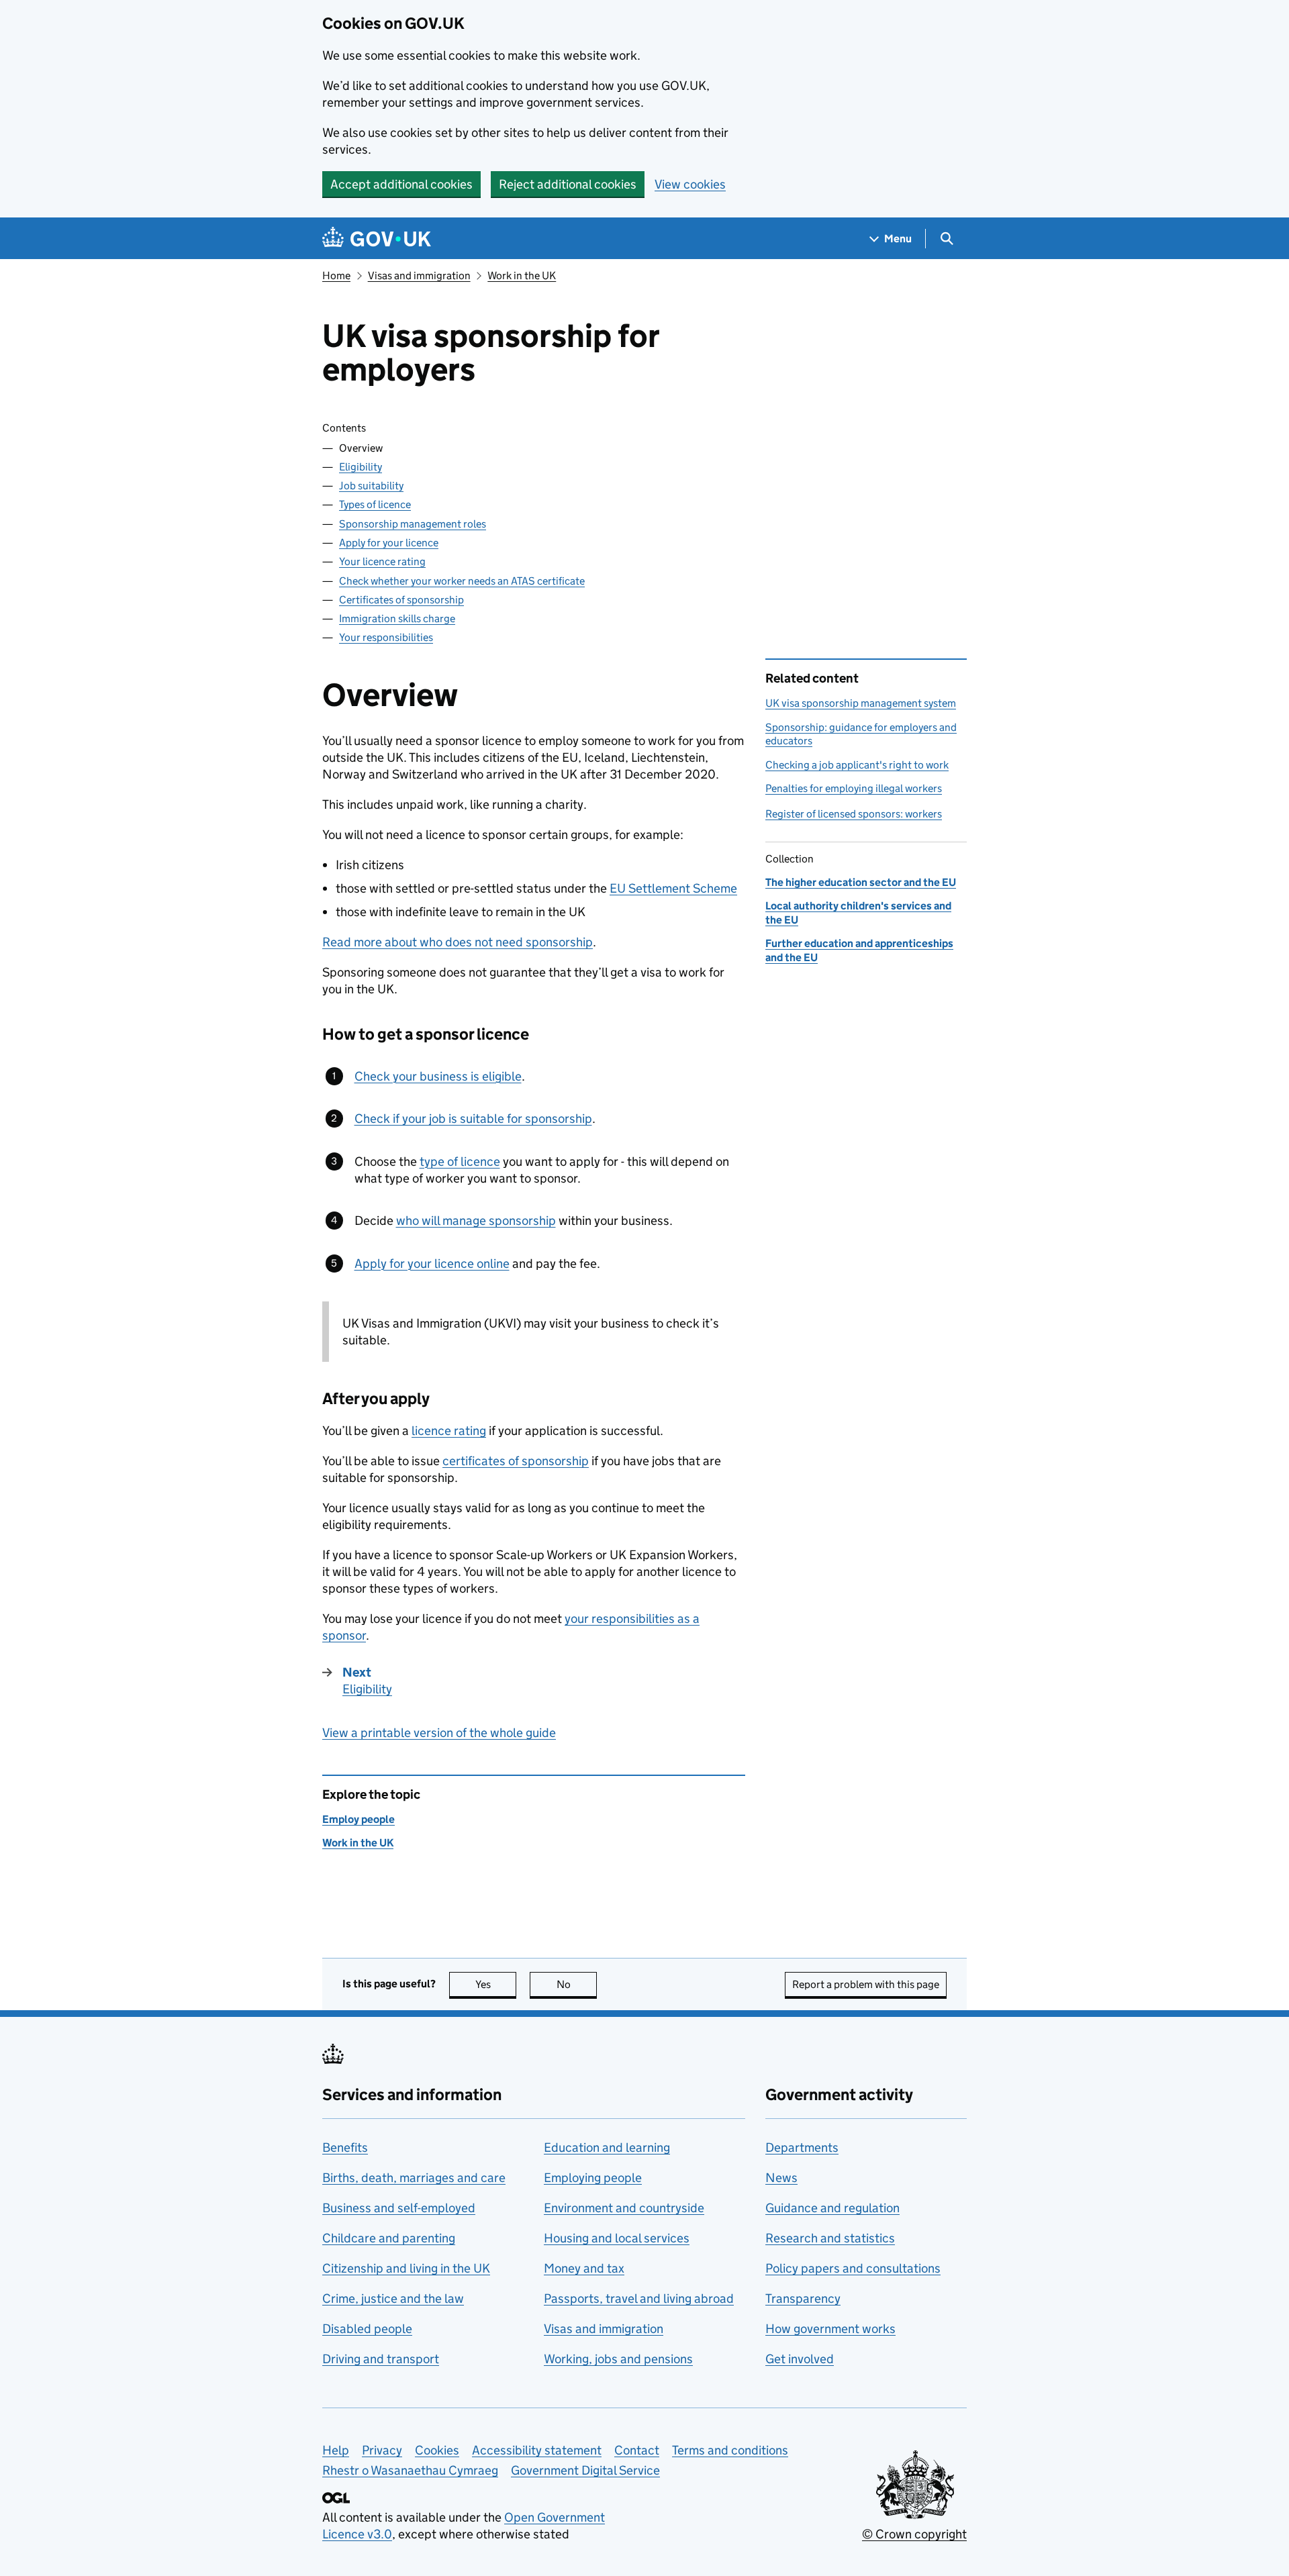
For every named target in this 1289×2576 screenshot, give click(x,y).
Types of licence (375, 504)
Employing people (593, 2178)
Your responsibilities (386, 637)
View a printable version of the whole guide (439, 1733)
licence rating (449, 1431)
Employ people (359, 1819)
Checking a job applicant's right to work (857, 765)
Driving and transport (381, 2359)
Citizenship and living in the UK (406, 2268)
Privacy (382, 2450)
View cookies (690, 184)
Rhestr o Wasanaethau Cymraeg (410, 2470)
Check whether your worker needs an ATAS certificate (462, 581)
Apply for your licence (389, 543)
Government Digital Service (585, 2470)
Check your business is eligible (438, 1076)
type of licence (460, 1161)
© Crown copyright (914, 2534)
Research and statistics (830, 2238)
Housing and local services (617, 2238)
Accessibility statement (537, 2450)
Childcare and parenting (389, 2238)
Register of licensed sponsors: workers (854, 814)
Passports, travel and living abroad (639, 2298)
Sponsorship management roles (413, 524)
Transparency (803, 2298)
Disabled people (367, 2329)
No (577, 1984)
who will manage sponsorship (476, 1221)
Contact (637, 2450)
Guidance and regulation (832, 2208)
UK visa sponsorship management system (861, 703)
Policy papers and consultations (853, 2268)
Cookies (437, 2450)
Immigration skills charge (397, 618)
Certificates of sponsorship (401, 600)
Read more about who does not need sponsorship (458, 942)
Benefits (345, 2147)
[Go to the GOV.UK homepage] (377, 239)
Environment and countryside (624, 2208)
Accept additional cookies (401, 184)
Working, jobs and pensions (618, 2359)
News (781, 2178)
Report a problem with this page (866, 1984)
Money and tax (584, 2268)
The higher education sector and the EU (861, 882)
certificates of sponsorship (516, 1461)
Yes (496, 1984)
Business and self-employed (399, 2208)
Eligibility (361, 467)
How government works (830, 2329)
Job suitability (371, 486)
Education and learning (607, 2147)
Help (336, 2450)
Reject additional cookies (568, 184)
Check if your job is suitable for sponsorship (473, 1119)
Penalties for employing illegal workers (854, 788)
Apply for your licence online (432, 1264)
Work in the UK (522, 276)
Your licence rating (382, 561)
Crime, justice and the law (393, 2298)
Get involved (800, 2359)
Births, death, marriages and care (414, 2178)
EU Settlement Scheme (673, 888)
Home (336, 276)
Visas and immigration (419, 276)
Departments (802, 2147)
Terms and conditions (730, 2450)
